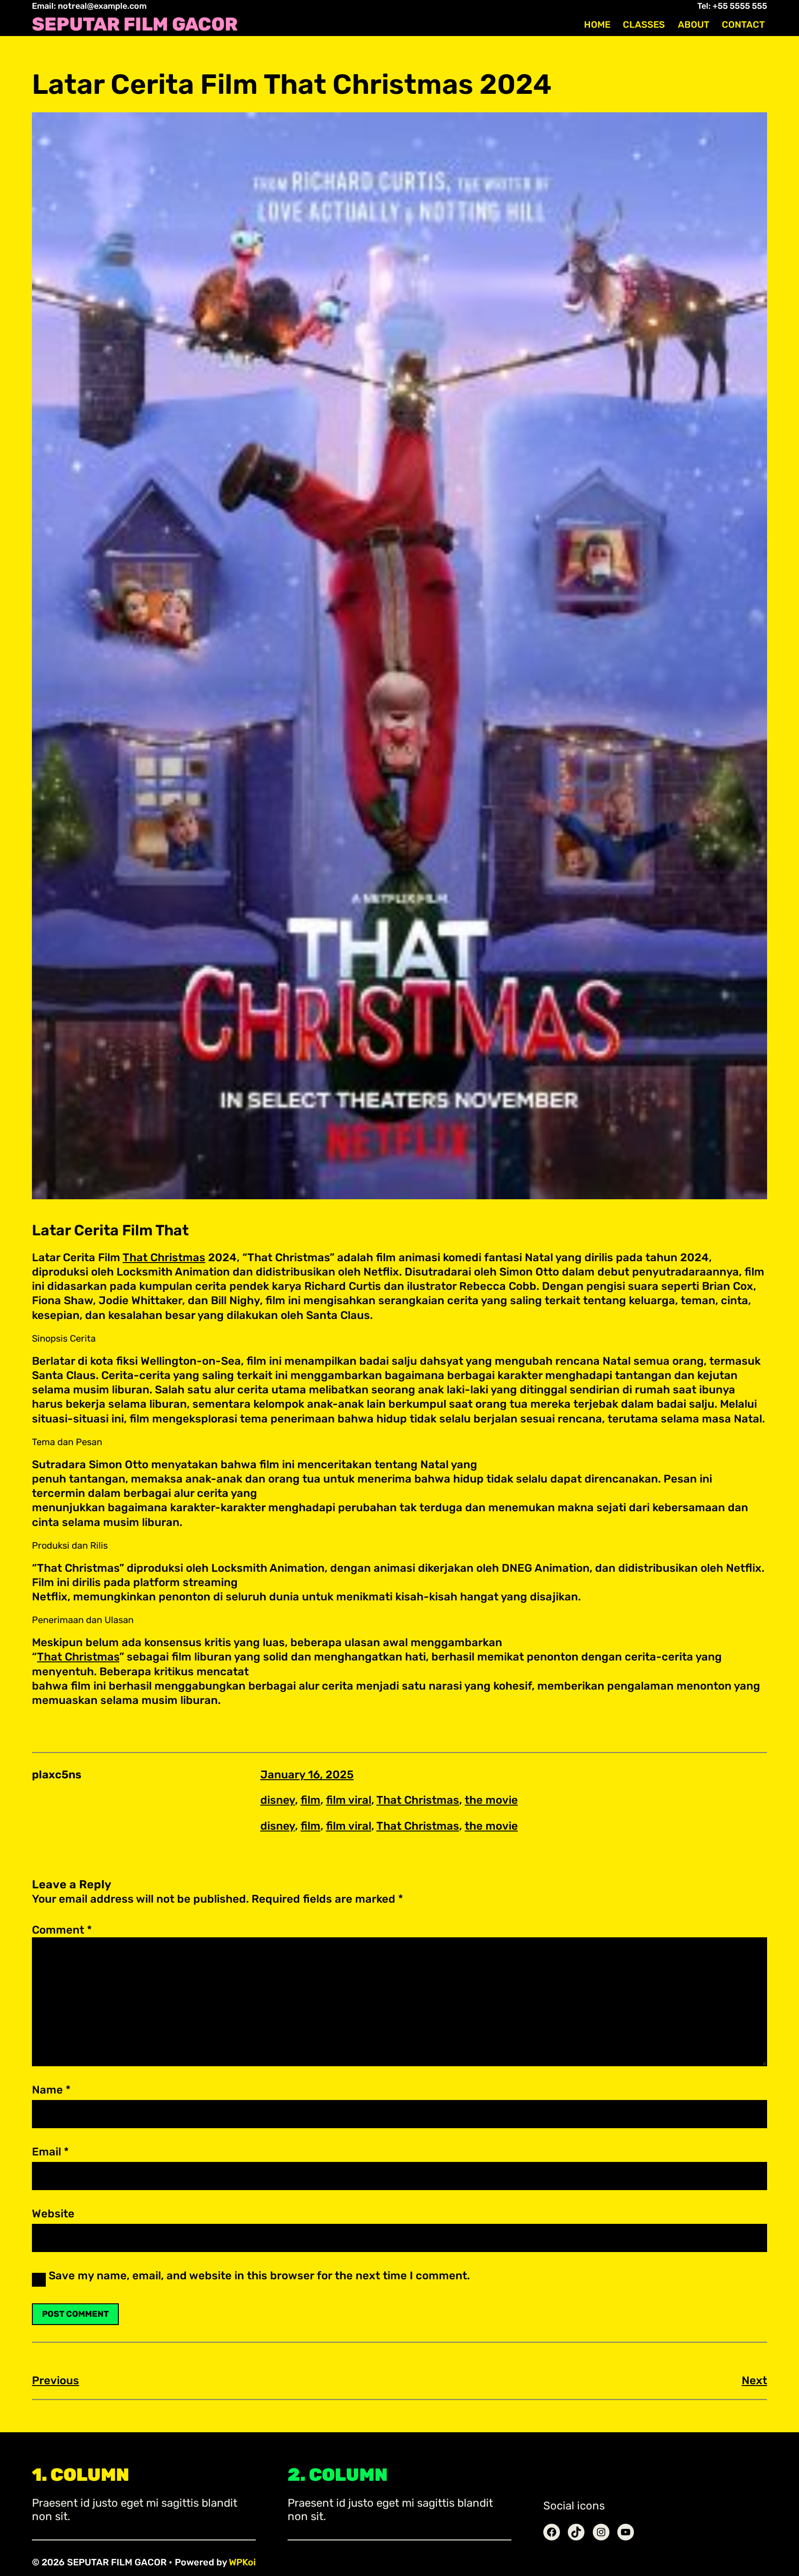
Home (597, 24)
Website (53, 2214)
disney (278, 1800)
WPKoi (242, 2562)
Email (50, 2152)
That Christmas (164, 1257)
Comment (62, 1930)
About (694, 24)
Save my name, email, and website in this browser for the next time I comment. (259, 2276)
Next (754, 2381)
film (310, 1800)
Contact (743, 24)
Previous (55, 2381)
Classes (644, 24)
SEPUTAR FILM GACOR (135, 24)
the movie (491, 1800)
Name (51, 2090)
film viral (349, 1800)
